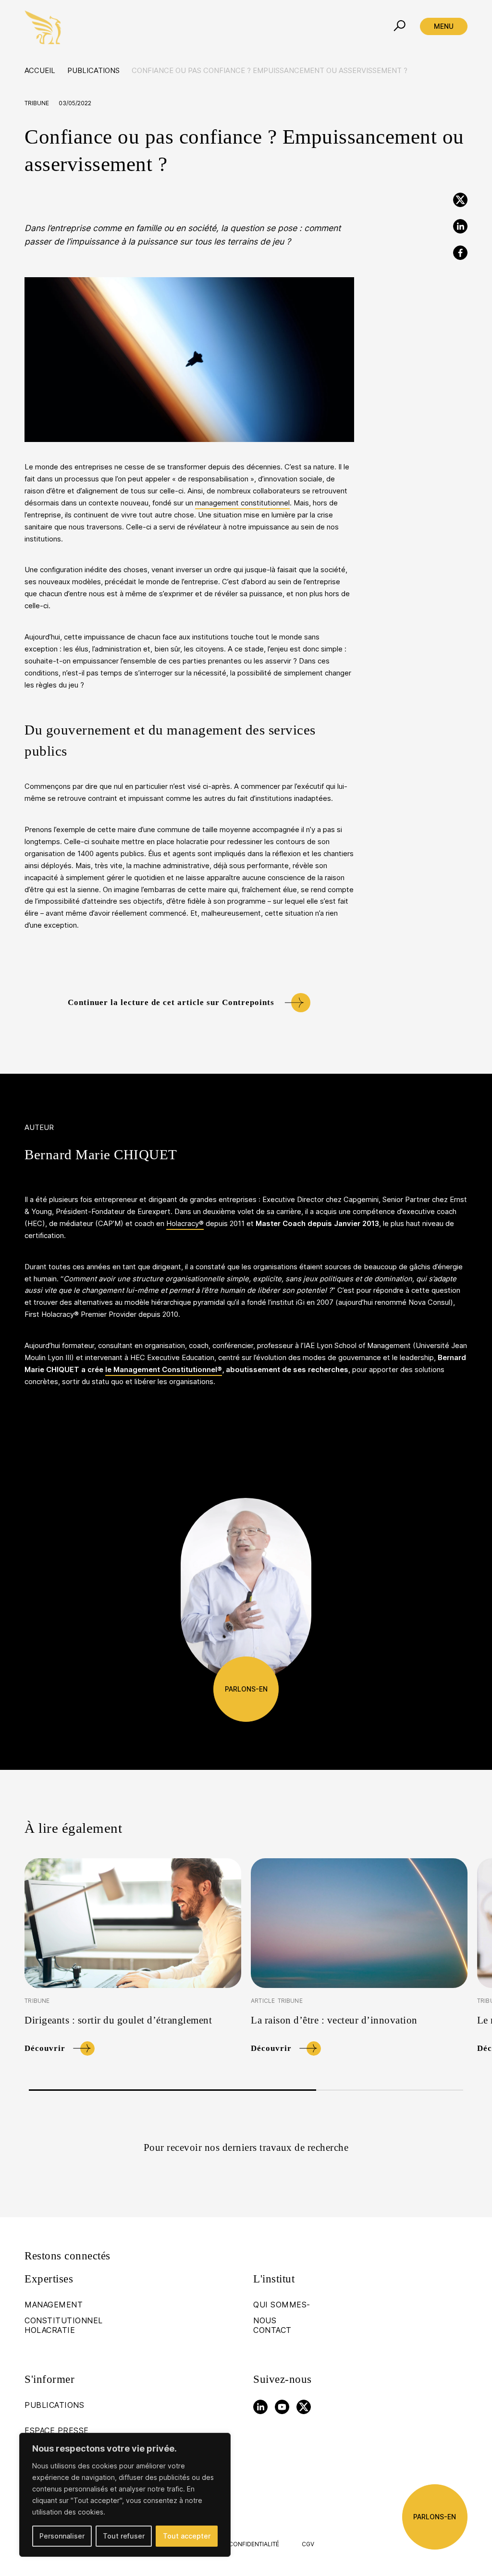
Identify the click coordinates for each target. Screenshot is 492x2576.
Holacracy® (185, 1224)
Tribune (37, 103)
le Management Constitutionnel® (164, 1370)
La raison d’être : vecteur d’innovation (334, 2020)
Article (263, 2001)
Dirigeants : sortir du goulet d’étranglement (118, 2020)
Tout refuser (124, 2536)
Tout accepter (187, 2536)
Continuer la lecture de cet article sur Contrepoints (171, 1002)
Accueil (40, 71)
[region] (125, 2495)
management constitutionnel (242, 503)
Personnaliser (62, 2536)
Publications (93, 71)
